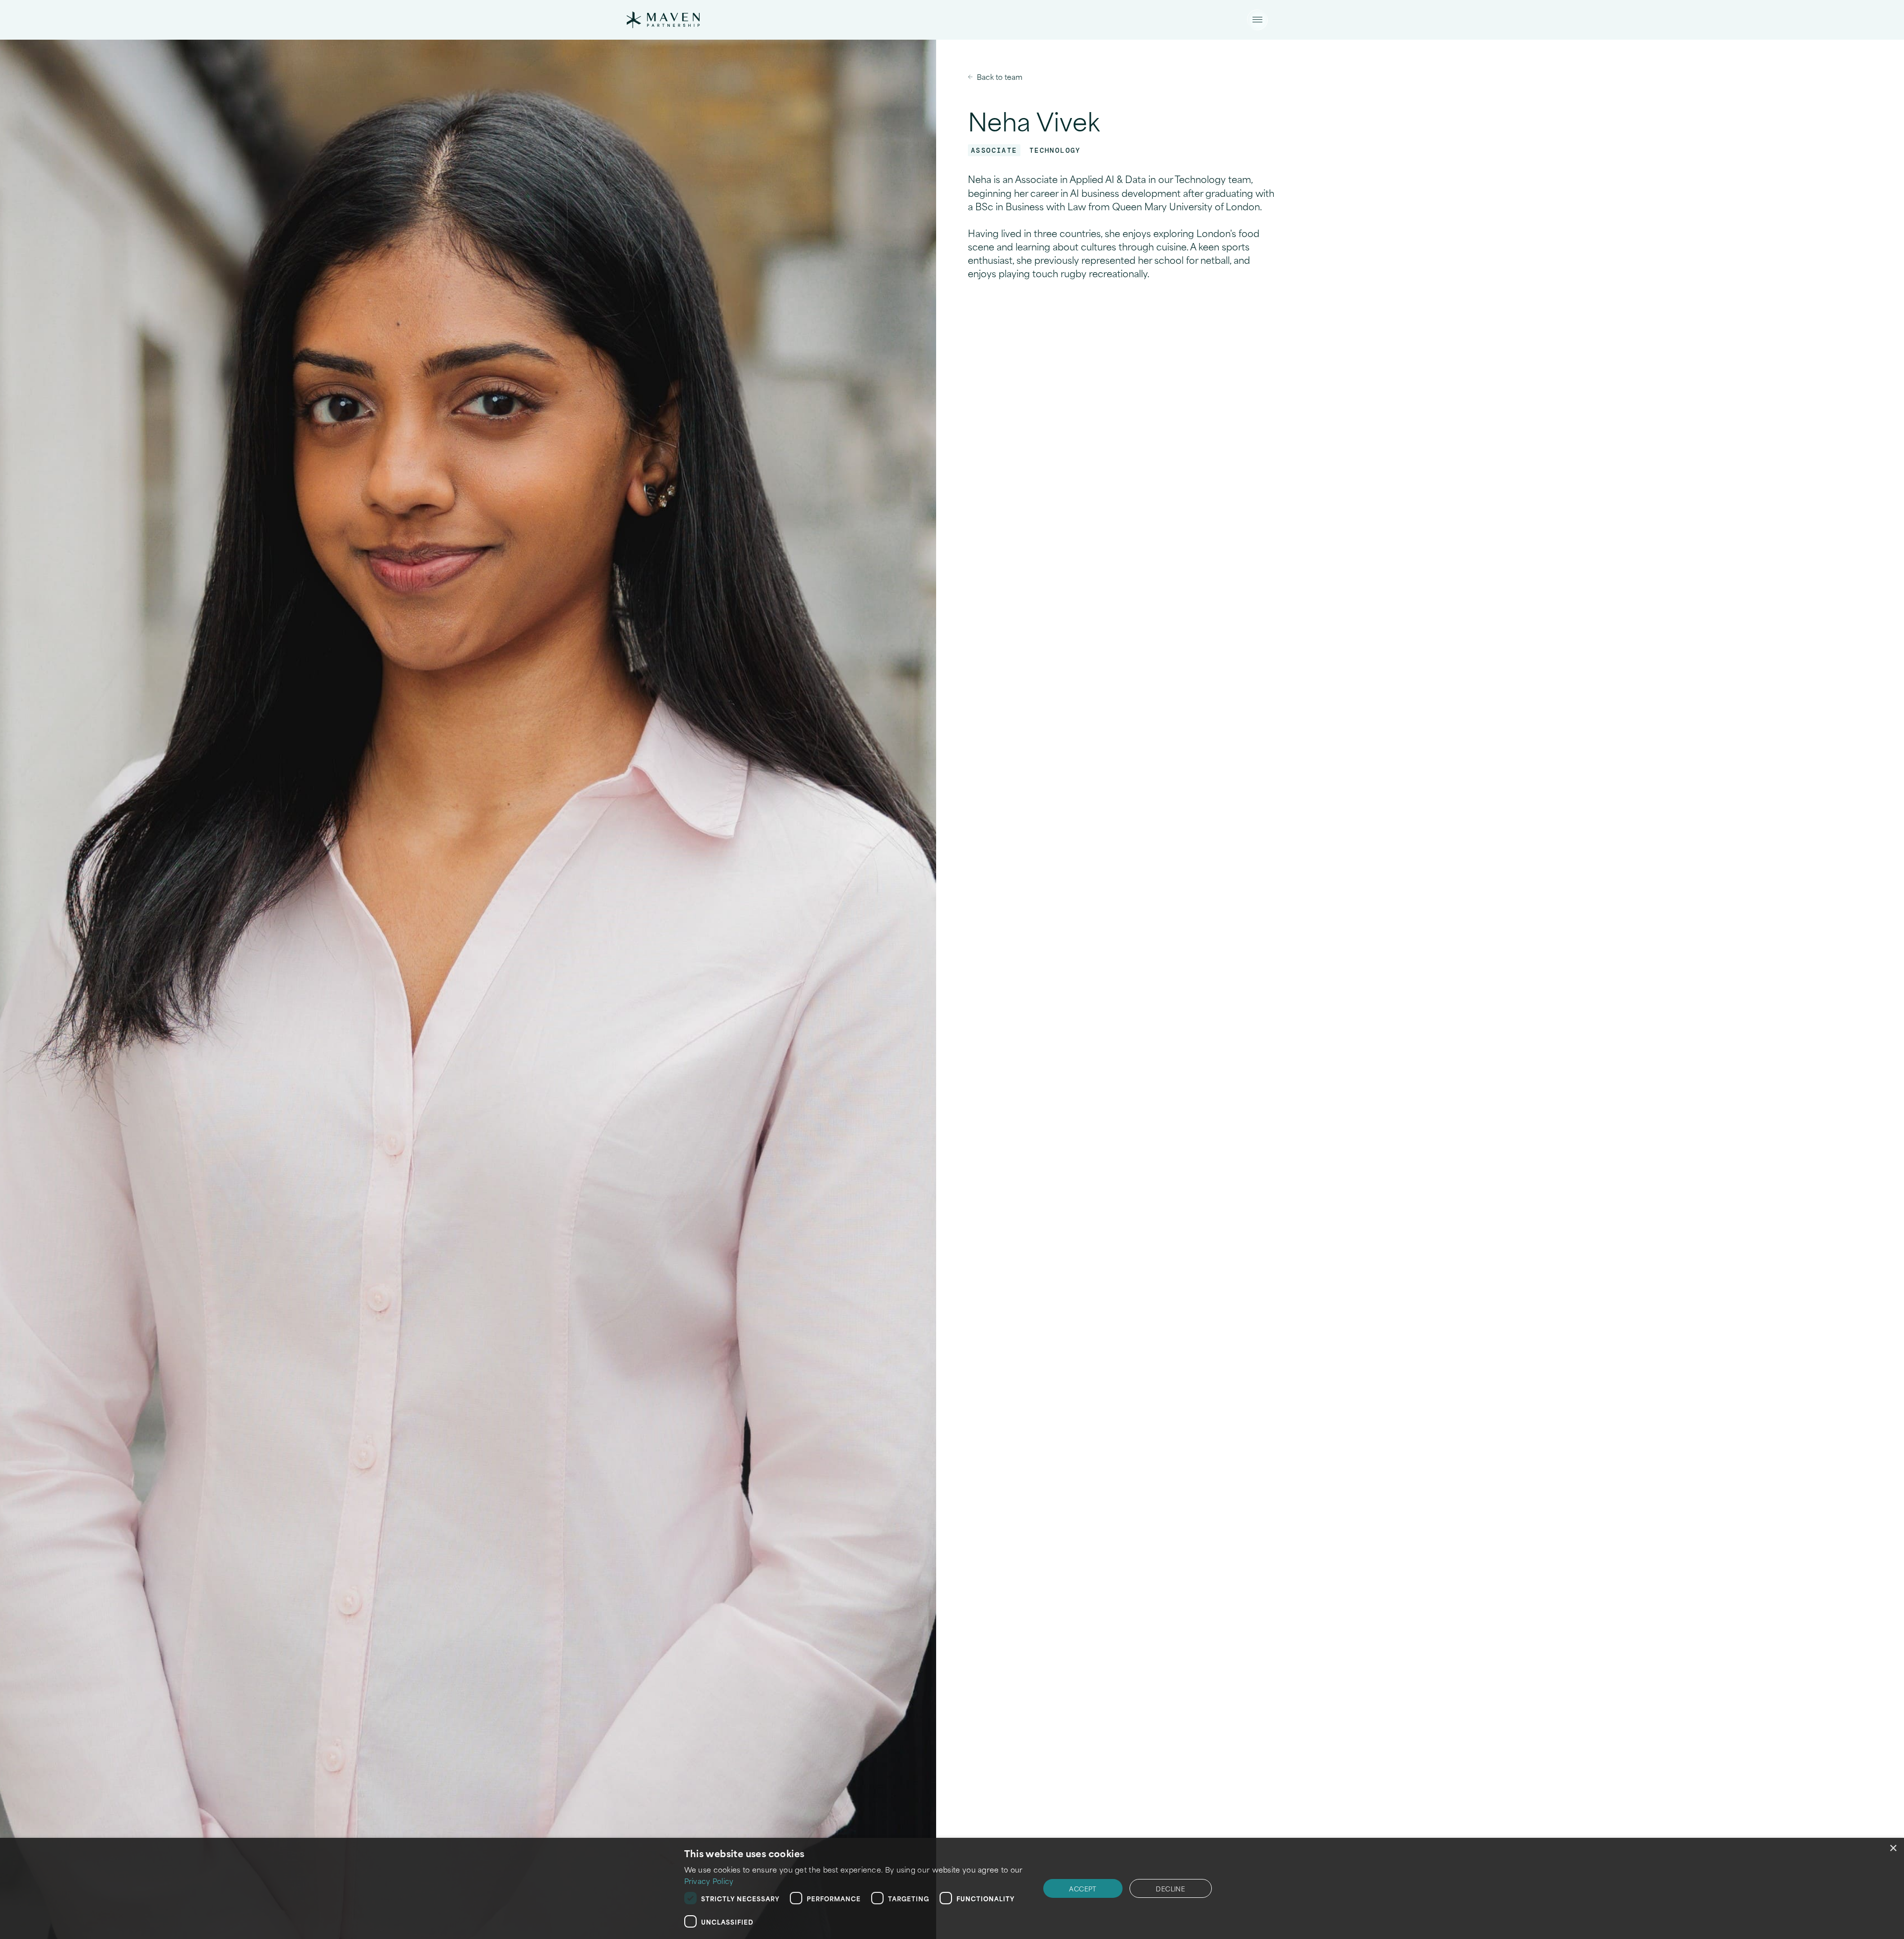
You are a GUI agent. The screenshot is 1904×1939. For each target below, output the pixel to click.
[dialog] (952, 1888)
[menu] (1257, 20)
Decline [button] (1170, 1888)
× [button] (1893, 1848)
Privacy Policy (709, 1881)
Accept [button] (1083, 1888)
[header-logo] (663, 20)
